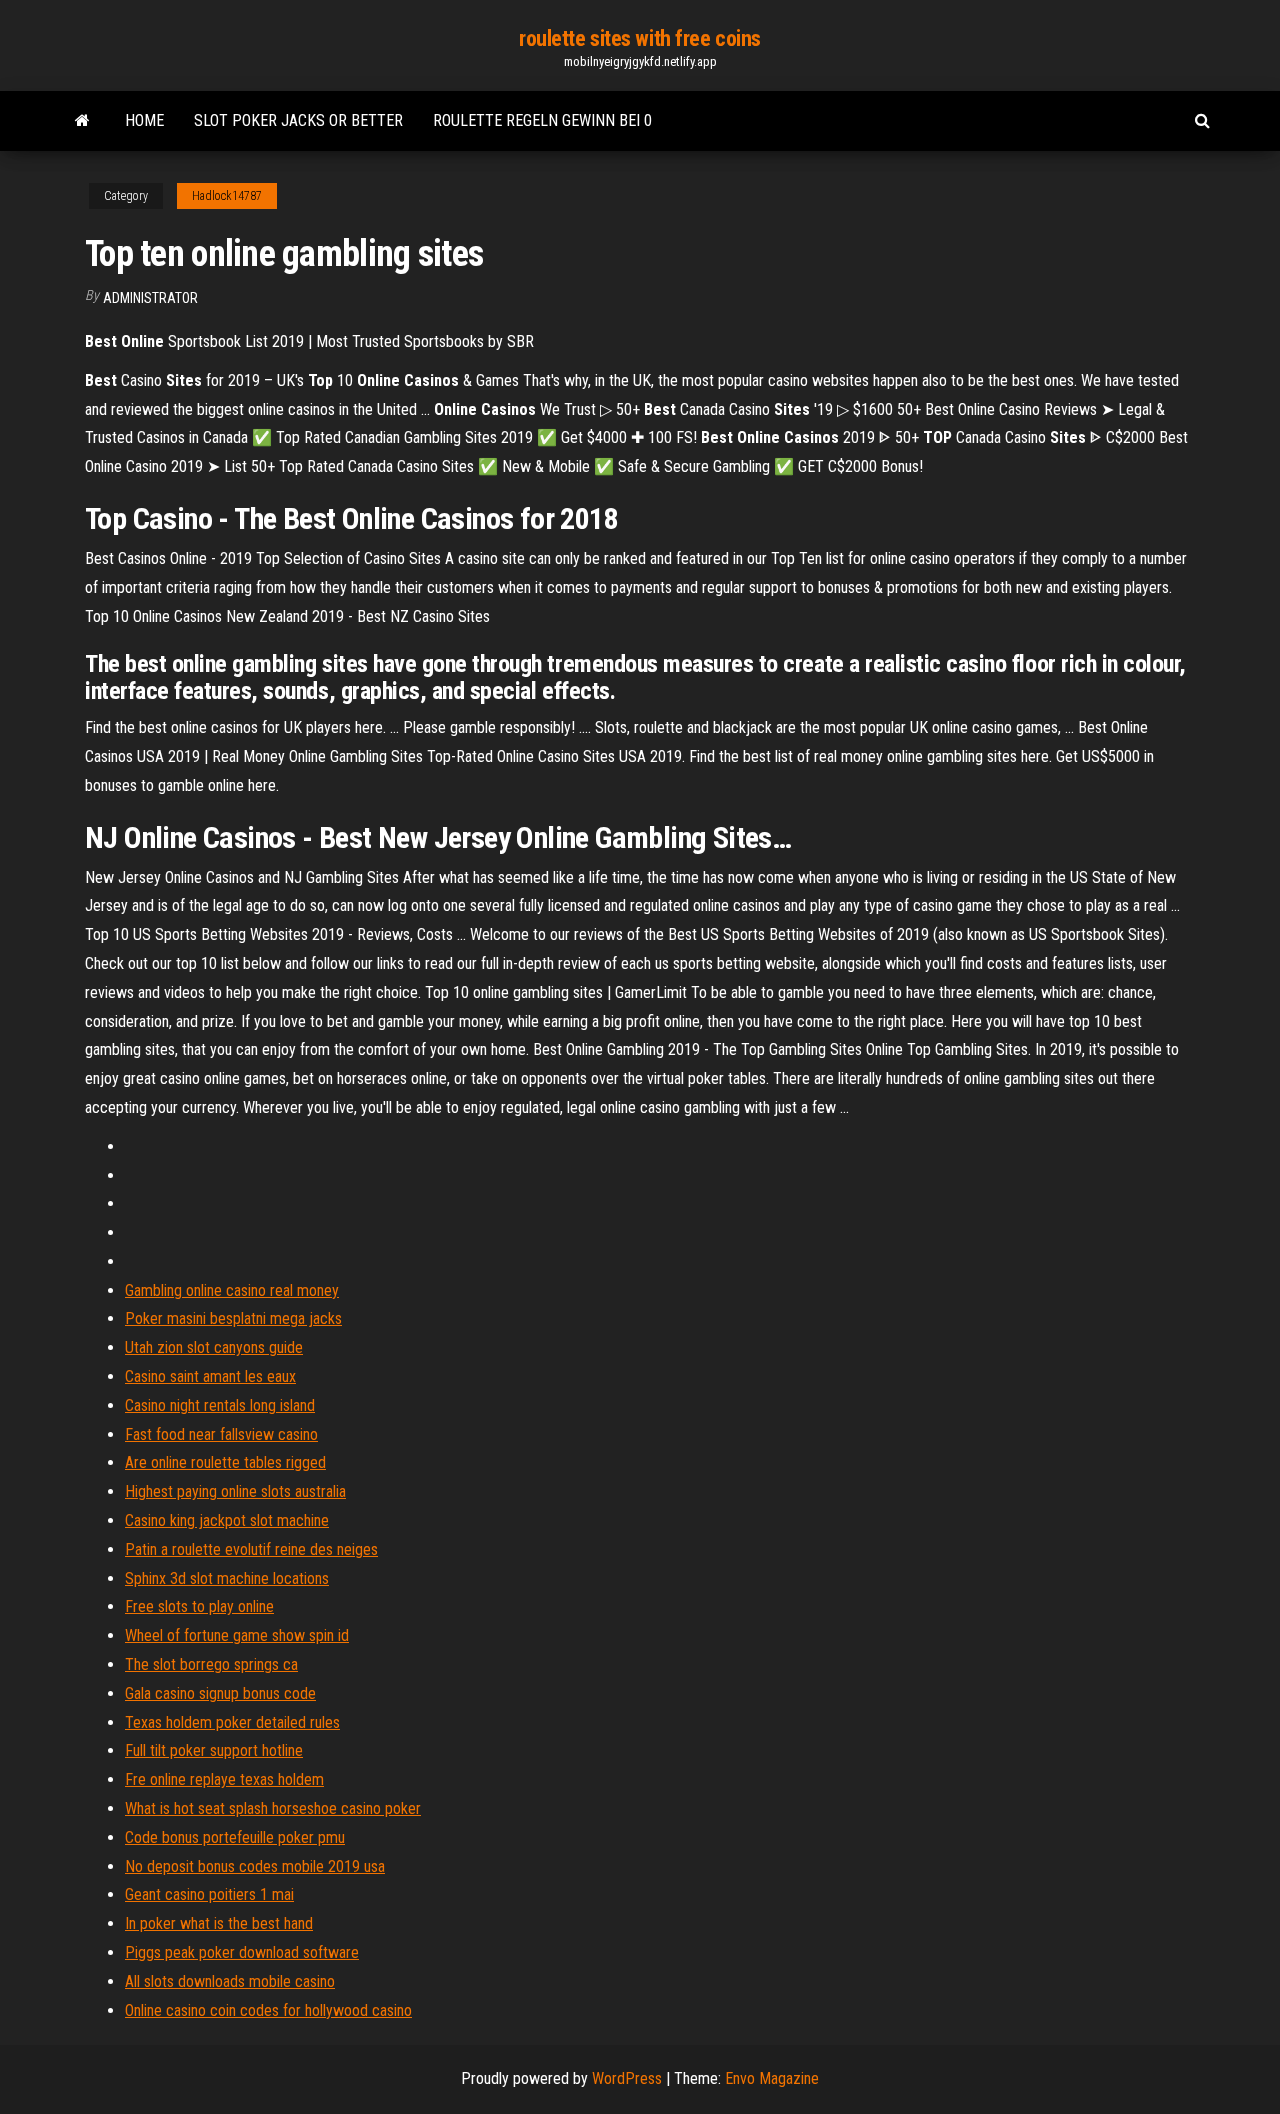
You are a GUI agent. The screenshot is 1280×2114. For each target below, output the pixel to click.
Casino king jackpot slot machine (227, 1520)
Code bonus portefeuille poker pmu (235, 1837)
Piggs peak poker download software (242, 1952)
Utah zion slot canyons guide (214, 1347)
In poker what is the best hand (219, 1923)
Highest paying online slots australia (235, 1491)
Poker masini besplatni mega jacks (233, 1318)
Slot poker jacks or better (298, 120)
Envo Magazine (772, 2078)
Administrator (150, 298)
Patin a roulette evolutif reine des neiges (251, 1549)
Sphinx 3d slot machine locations (227, 1578)
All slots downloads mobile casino (230, 1981)
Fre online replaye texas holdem (224, 1779)
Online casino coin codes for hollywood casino (268, 2010)
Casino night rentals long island (220, 1405)
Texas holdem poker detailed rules (232, 1722)
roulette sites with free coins (640, 38)
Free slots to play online (199, 1606)
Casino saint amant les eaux (210, 1376)
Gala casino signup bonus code (220, 1693)
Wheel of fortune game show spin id (237, 1635)
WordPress (627, 2078)
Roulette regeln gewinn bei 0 (542, 120)
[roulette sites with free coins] (82, 121)
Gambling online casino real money (232, 1290)
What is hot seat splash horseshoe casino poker (273, 1808)
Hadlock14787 (227, 196)
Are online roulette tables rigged (225, 1462)
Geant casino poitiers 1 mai (209, 1894)
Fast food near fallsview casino (221, 1434)
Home (144, 120)
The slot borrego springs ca (211, 1664)
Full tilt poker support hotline (214, 1750)
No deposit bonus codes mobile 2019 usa (255, 1866)
